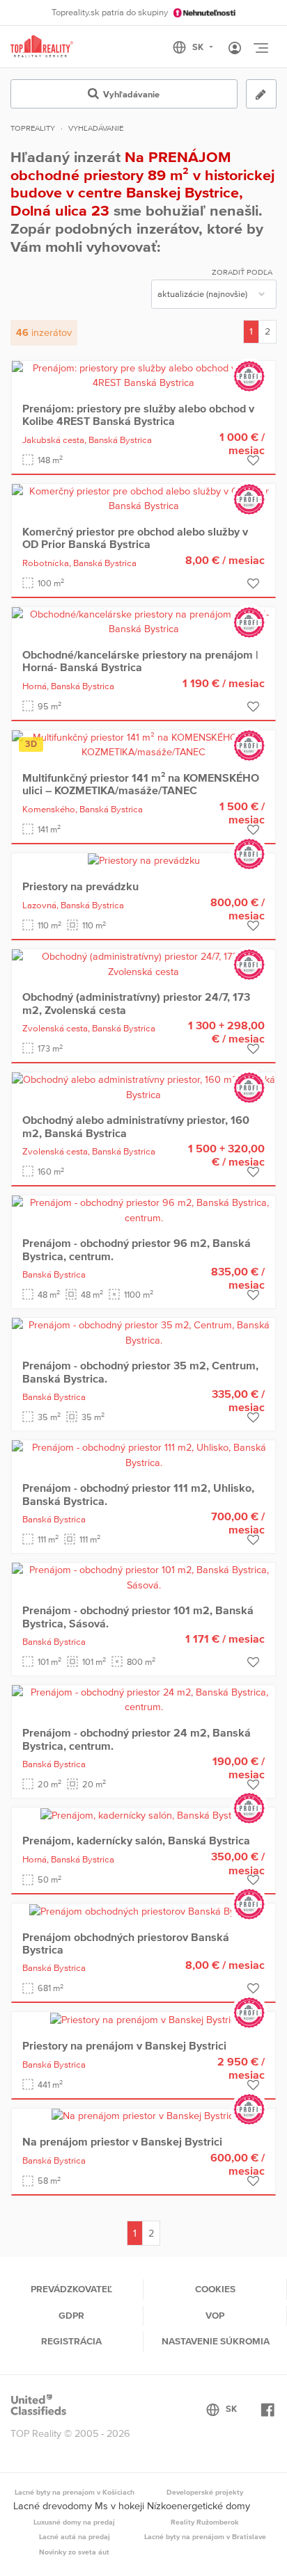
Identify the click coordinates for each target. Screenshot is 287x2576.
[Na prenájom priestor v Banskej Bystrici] (143, 2116)
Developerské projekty (205, 2492)
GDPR (71, 2315)
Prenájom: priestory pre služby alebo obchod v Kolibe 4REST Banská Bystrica (138, 414)
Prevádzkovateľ (71, 2289)
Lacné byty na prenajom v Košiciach (75, 2492)
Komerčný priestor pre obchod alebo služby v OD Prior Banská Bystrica (135, 538)
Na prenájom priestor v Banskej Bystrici (122, 2141)
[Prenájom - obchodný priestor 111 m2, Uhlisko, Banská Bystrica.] (143, 1454)
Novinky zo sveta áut (74, 2552)
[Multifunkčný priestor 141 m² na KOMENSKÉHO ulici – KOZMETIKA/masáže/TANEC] (143, 744)
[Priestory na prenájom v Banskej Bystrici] (144, 2019)
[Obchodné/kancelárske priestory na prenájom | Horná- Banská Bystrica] (143, 621)
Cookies (215, 2289)
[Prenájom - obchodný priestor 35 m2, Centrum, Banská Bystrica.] (143, 1332)
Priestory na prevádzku (80, 886)
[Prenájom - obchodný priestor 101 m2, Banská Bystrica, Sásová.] (143, 1577)
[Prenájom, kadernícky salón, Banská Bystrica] (144, 1814)
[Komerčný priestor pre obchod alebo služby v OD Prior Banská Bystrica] (143, 498)
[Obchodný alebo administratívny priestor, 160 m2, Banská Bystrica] (143, 1086)
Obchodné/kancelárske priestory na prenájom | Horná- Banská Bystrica (140, 661)
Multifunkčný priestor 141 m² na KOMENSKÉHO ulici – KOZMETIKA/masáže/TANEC (141, 784)
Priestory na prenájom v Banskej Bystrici (124, 2045)
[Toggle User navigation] (235, 49)
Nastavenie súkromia (216, 2341)
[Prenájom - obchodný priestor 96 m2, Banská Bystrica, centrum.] (143, 1209)
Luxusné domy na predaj (74, 2522)
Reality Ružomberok (205, 2522)
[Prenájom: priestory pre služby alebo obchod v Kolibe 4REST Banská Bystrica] (143, 375)
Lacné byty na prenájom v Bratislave (205, 2536)
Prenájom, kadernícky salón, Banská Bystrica (136, 1840)
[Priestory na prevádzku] (144, 860)
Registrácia (71, 2341)
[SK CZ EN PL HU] (199, 47)
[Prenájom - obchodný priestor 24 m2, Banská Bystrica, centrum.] (143, 1699)
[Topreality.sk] (42, 47)
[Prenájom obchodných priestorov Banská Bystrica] (144, 1910)
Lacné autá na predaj (75, 2536)
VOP (215, 2315)
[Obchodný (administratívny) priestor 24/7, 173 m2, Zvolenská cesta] (143, 963)
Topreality (33, 128)
